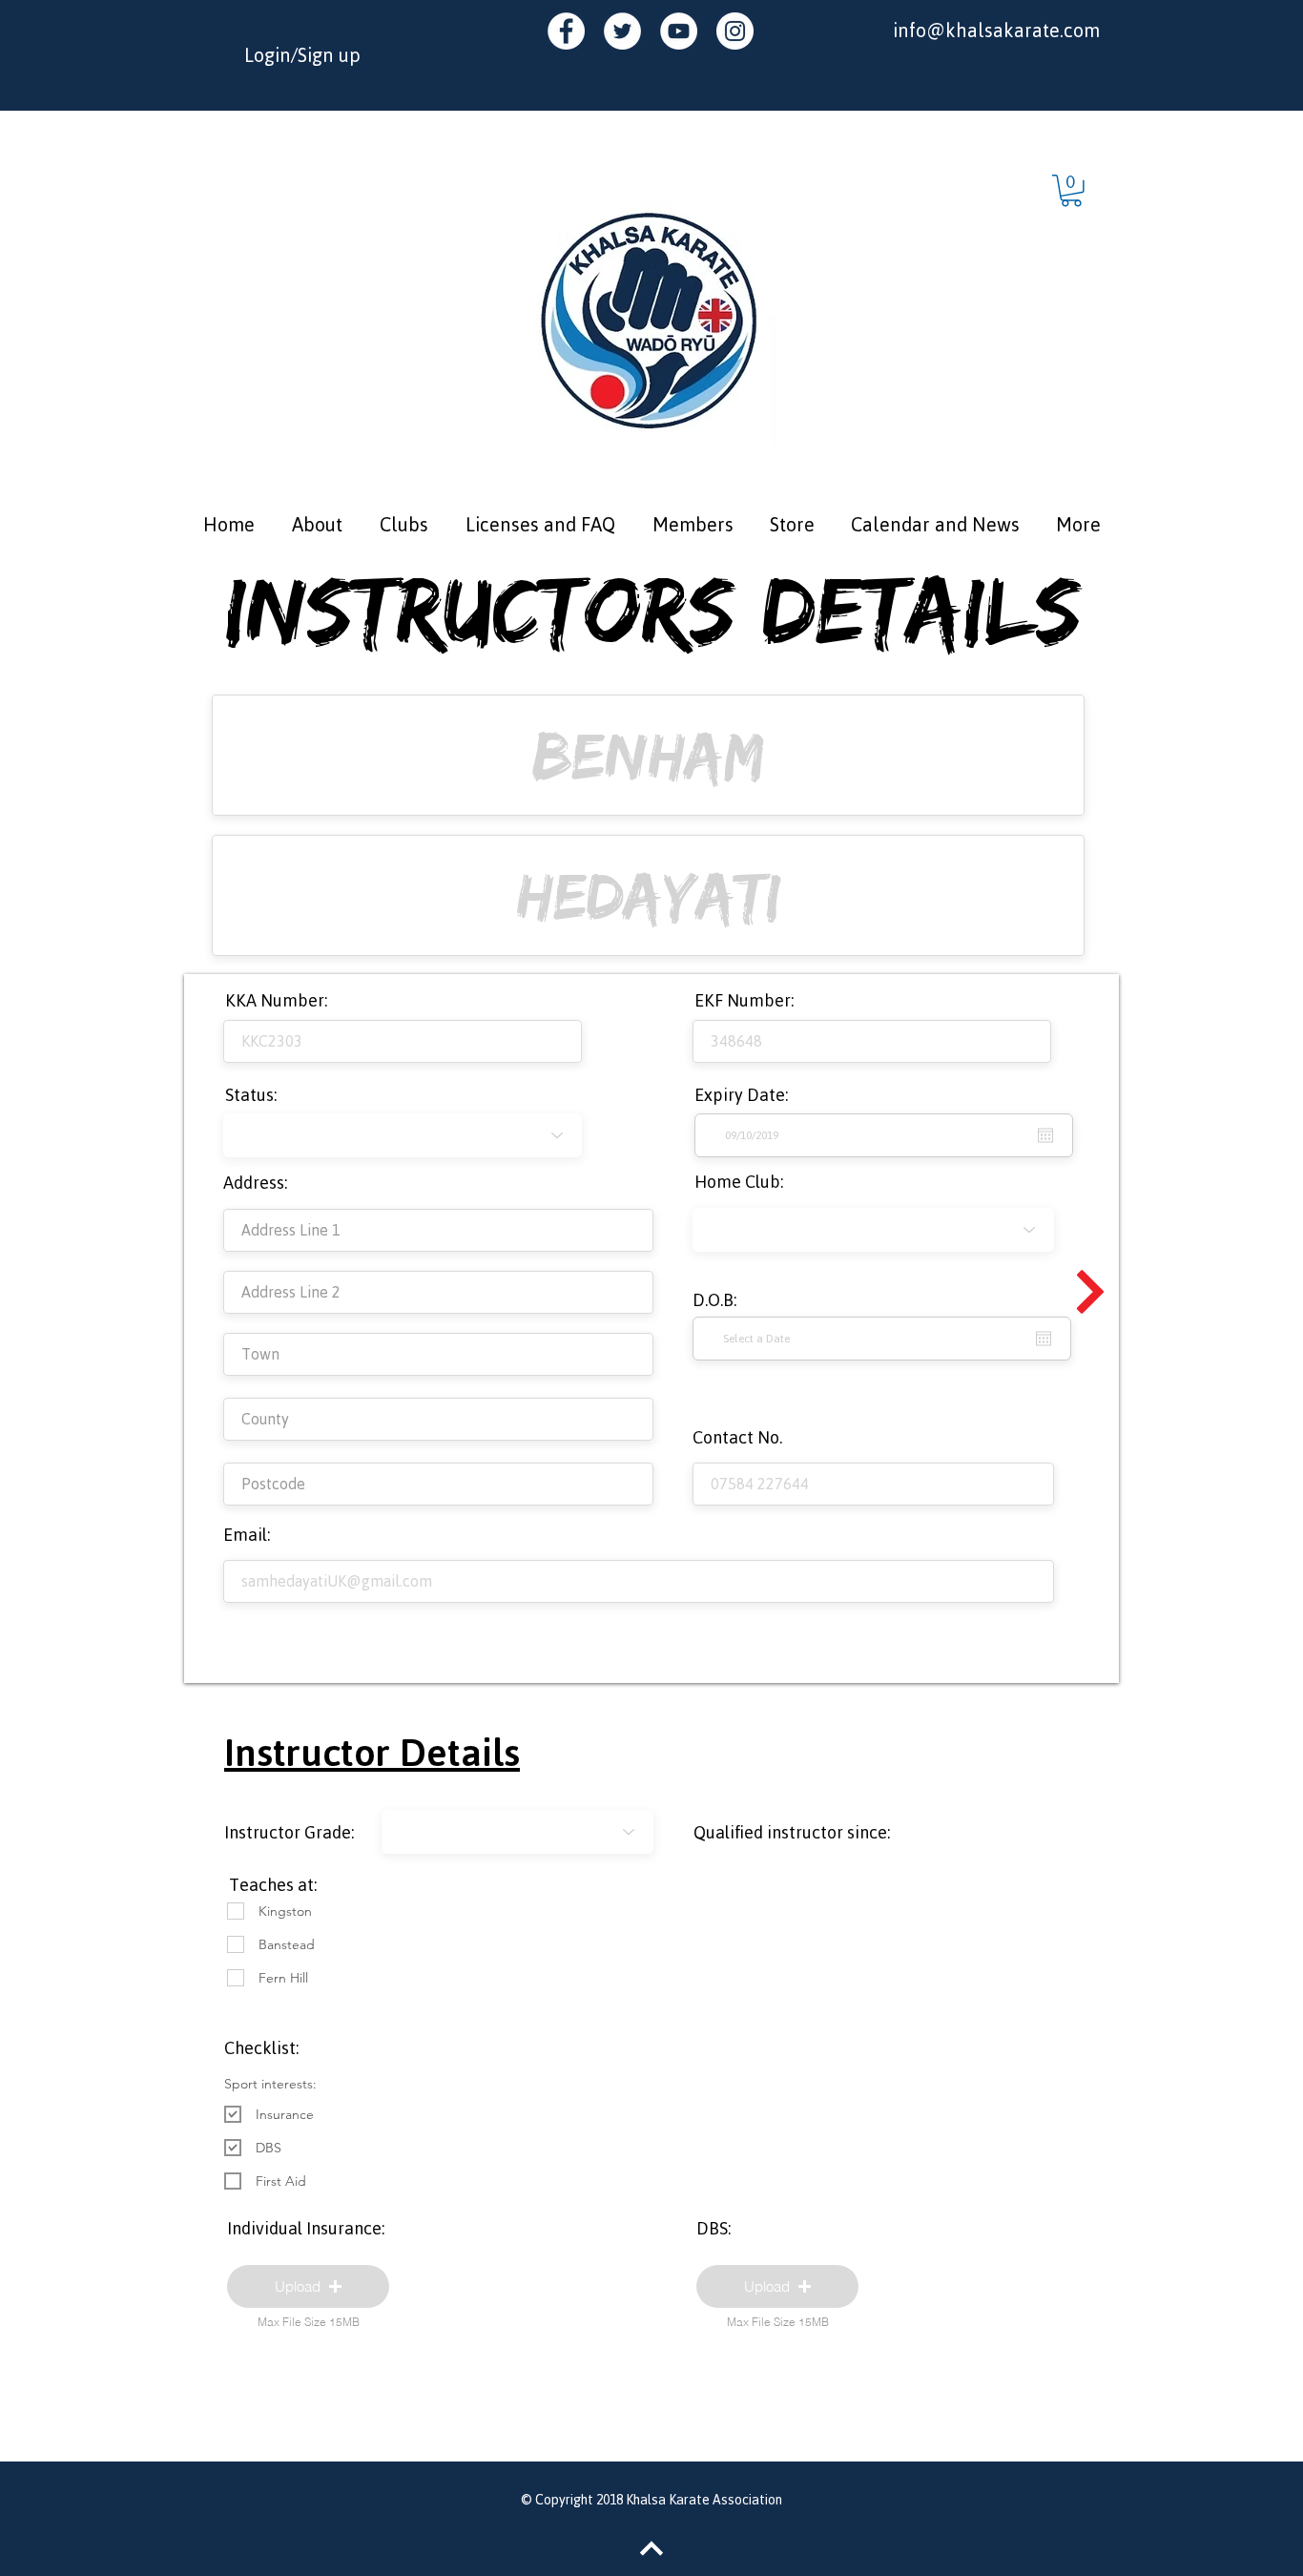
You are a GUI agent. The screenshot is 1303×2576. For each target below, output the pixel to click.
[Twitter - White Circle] (622, 31)
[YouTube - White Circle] (679, 31)
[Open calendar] (1044, 1339)
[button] (1071, 191)
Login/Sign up (302, 55)
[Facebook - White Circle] (566, 31)
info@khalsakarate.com (996, 30)
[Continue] (1090, 1292)
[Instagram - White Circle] (735, 31)
